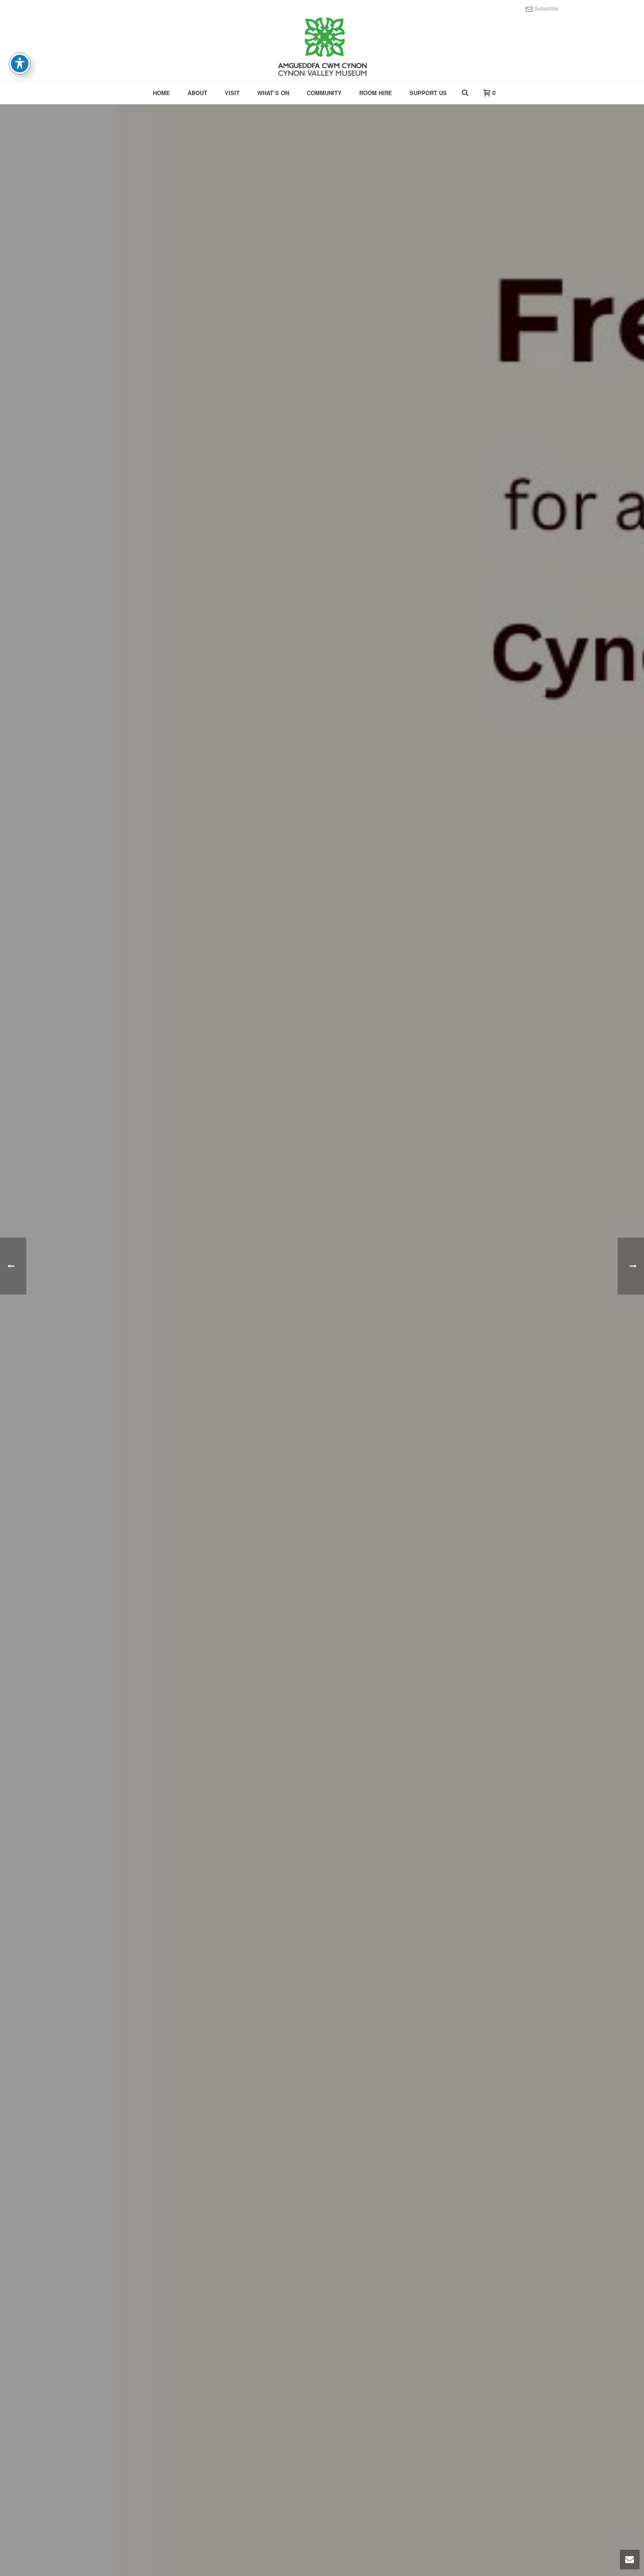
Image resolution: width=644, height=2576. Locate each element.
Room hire (376, 93)
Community (324, 93)
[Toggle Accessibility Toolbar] (20, 64)
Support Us (428, 93)
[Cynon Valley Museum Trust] (322, 48)
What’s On (273, 93)
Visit (232, 93)
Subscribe (547, 8)
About (197, 93)
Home (161, 93)
